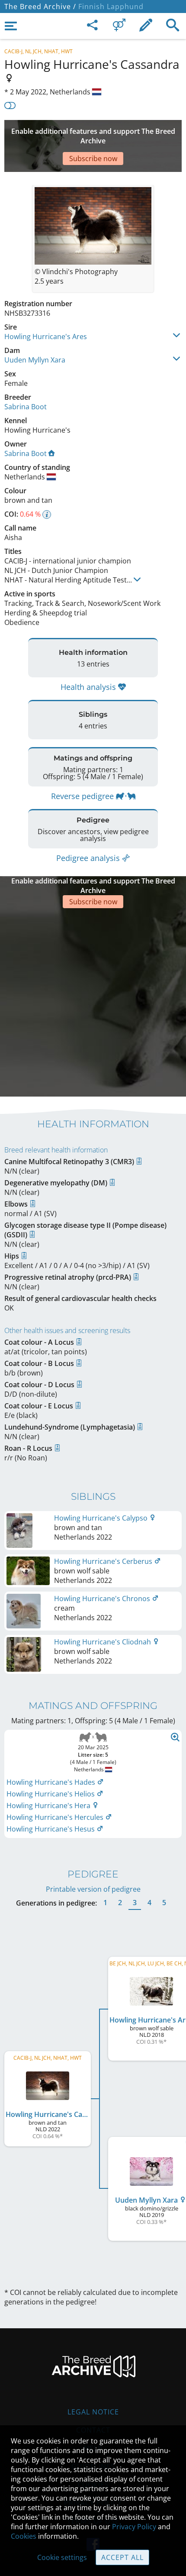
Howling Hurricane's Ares (46, 337)
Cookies (24, 2536)
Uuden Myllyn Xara (35, 360)
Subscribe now (93, 159)
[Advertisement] (93, 1001)
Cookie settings (62, 2557)
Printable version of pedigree (93, 1889)
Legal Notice (93, 2412)
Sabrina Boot (26, 407)
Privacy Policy (134, 2527)
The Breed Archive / (40, 6)
